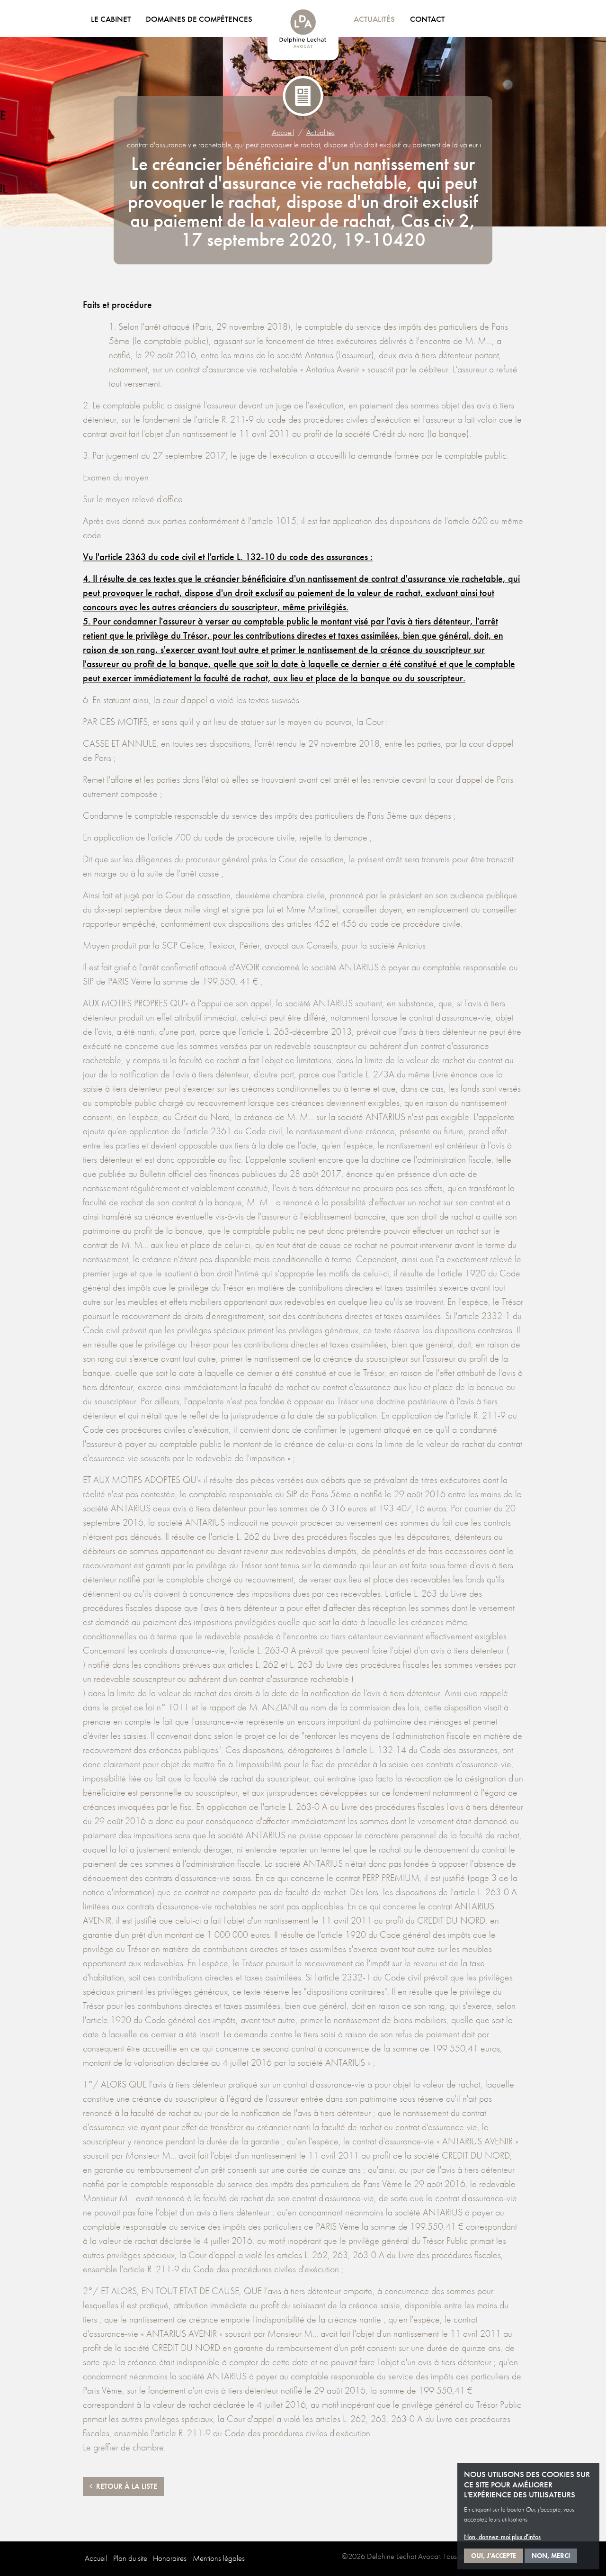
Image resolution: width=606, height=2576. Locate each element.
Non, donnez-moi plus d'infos (502, 2537)
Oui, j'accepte (494, 2556)
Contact (427, 19)
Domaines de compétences (199, 19)
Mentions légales (219, 2558)
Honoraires (170, 2558)
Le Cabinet (111, 19)
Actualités (374, 19)
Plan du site (130, 2558)
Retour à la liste (125, 2486)
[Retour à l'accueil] (303, 35)
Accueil (283, 132)
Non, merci (551, 2556)
